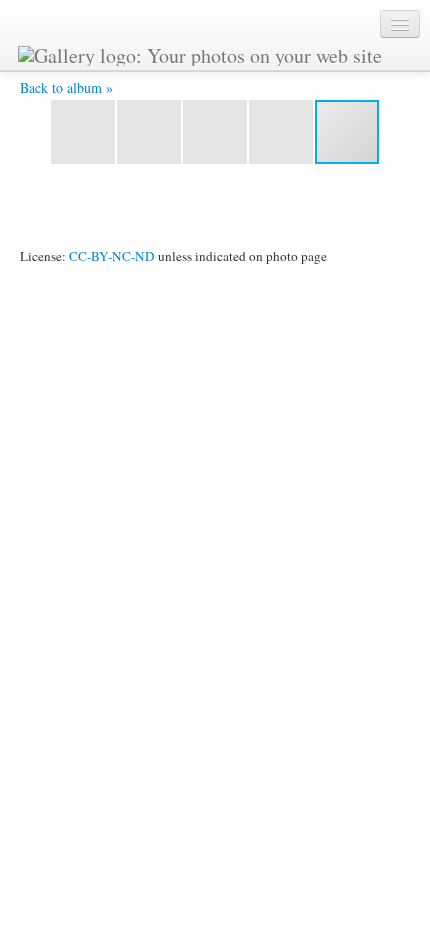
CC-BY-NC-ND (112, 256)
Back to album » (66, 87)
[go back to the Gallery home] (200, 52)
